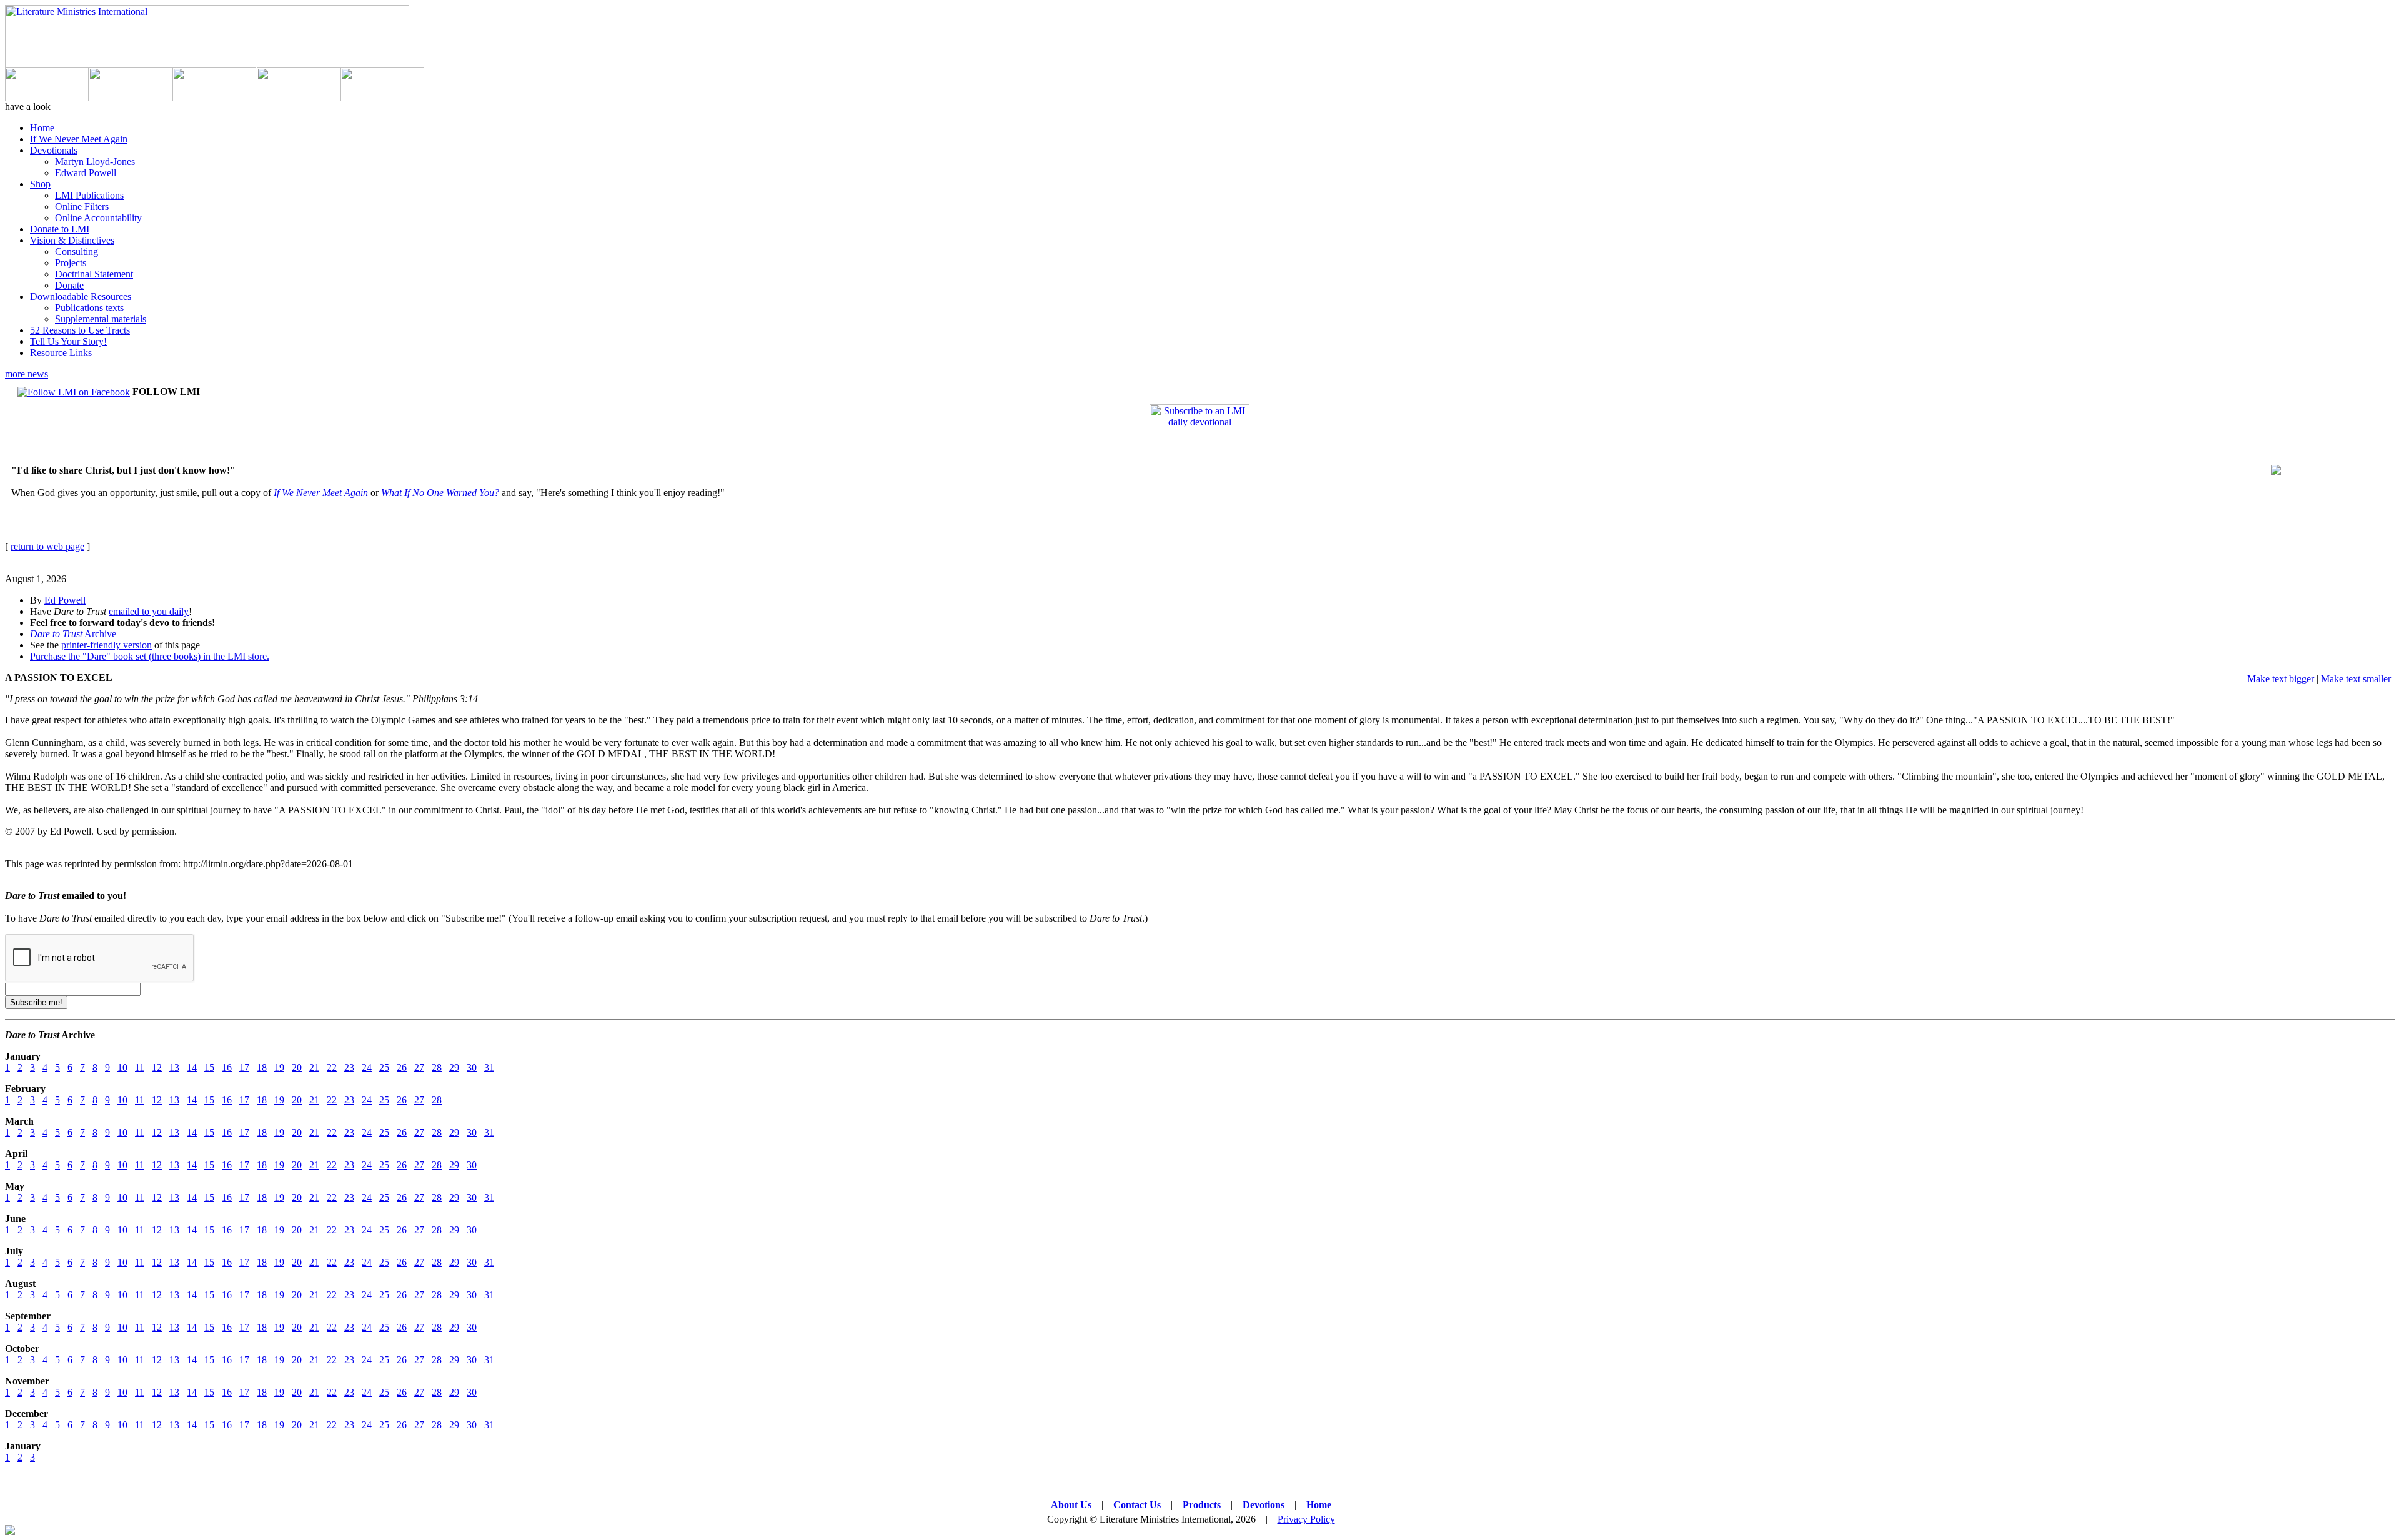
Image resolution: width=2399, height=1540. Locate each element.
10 (122, 1067)
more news (27, 374)
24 (367, 1067)
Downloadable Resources (81, 296)
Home (42, 128)
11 (140, 1067)
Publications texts (89, 308)
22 (332, 1067)
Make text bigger (2281, 679)
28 (437, 1067)
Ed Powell (65, 600)
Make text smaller (2356, 679)
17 (244, 1067)
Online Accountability (98, 218)
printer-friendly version (107, 645)
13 (174, 1067)
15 (209, 1067)
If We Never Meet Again (79, 139)
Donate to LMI (60, 229)
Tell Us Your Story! (68, 341)
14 (192, 1067)
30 (472, 1067)
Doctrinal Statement (94, 274)
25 (384, 1067)
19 (279, 1067)
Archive (73, 634)
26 (402, 1067)
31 (489, 1067)
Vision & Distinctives (72, 240)
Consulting (77, 251)
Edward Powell (86, 173)
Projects (71, 263)
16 (227, 1067)
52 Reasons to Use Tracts (80, 330)
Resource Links (61, 353)
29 (454, 1067)
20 (297, 1067)
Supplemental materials (101, 319)
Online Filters (82, 206)
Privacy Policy (1306, 1519)
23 (349, 1067)
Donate (69, 285)
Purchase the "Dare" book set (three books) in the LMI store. (150, 656)
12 (157, 1067)
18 (262, 1067)
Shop (40, 184)
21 (314, 1067)
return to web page (47, 546)
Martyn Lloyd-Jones (95, 161)
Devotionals (54, 150)
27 (419, 1067)
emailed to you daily (149, 611)
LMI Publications (89, 195)
